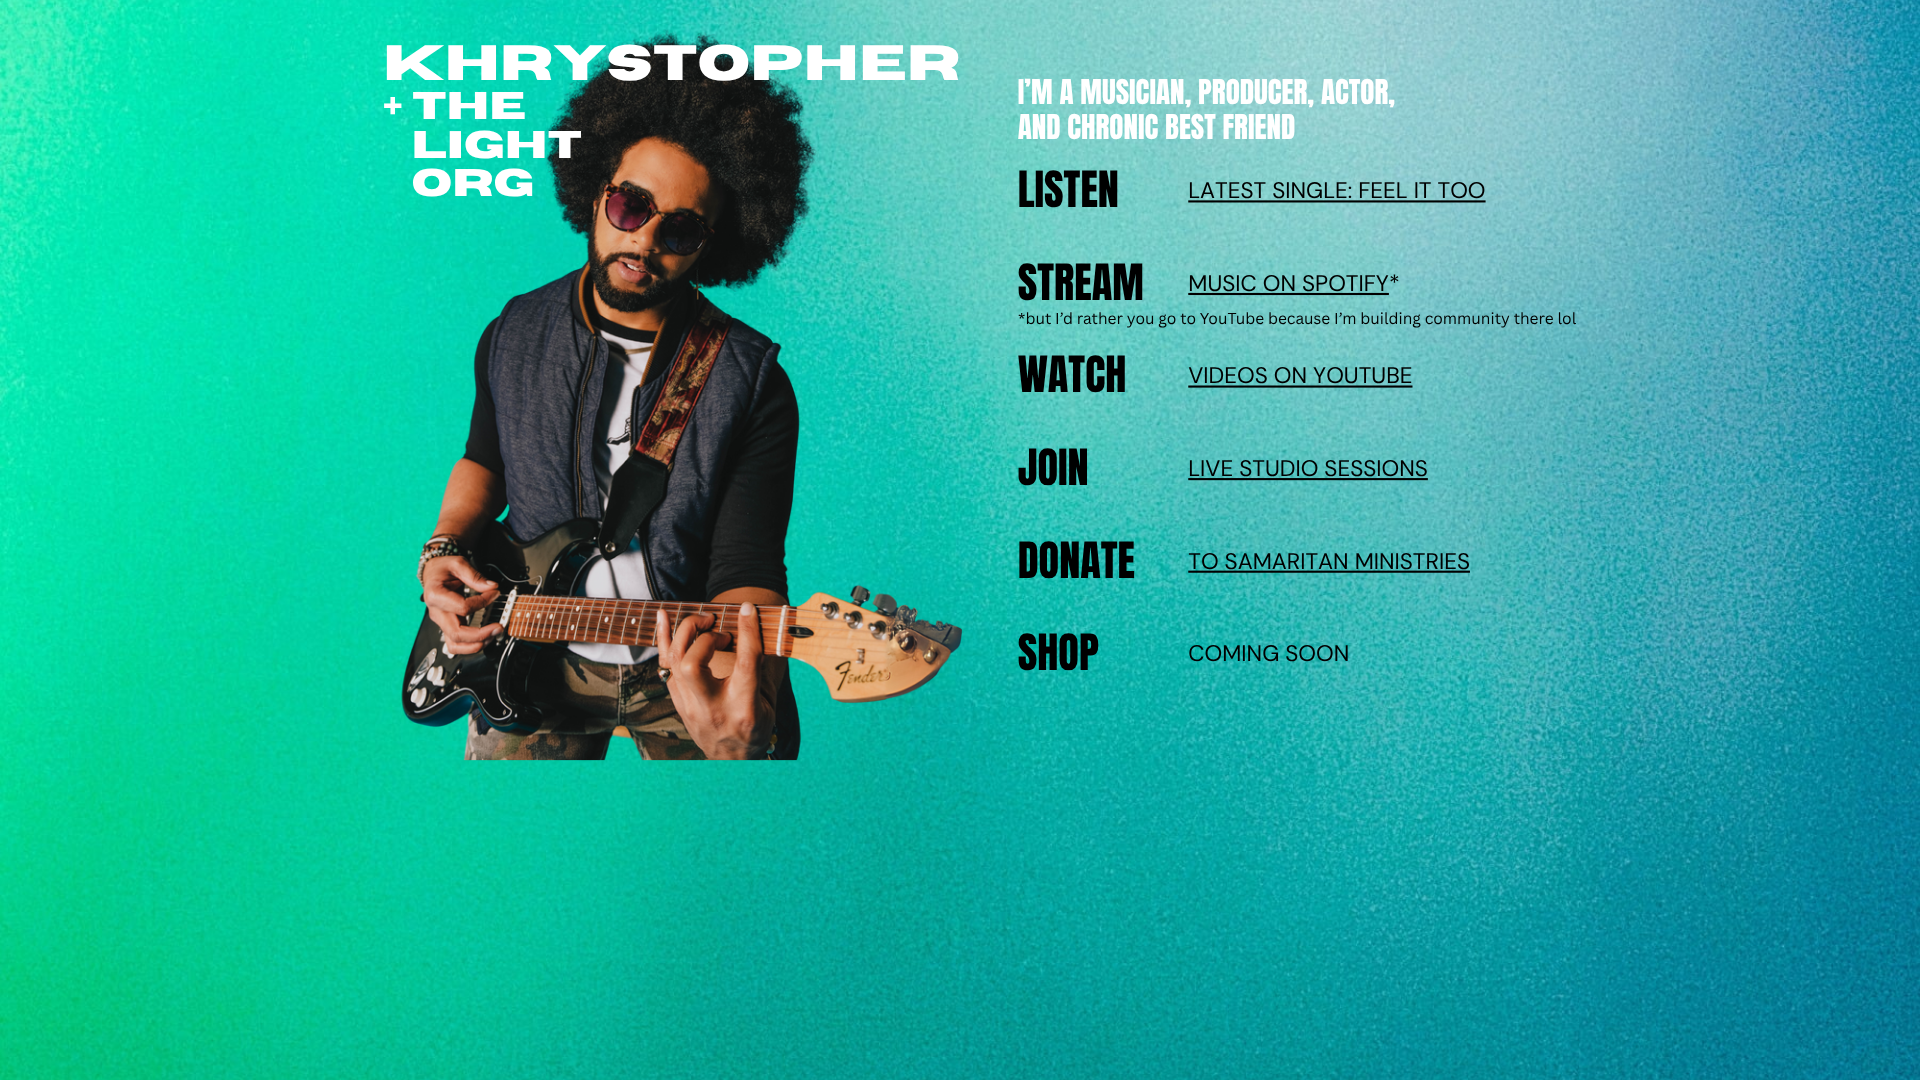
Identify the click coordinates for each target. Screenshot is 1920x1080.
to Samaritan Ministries (1329, 561)
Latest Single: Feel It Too (1336, 191)
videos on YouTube (1300, 376)
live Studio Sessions (1308, 469)
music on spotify (1288, 284)
